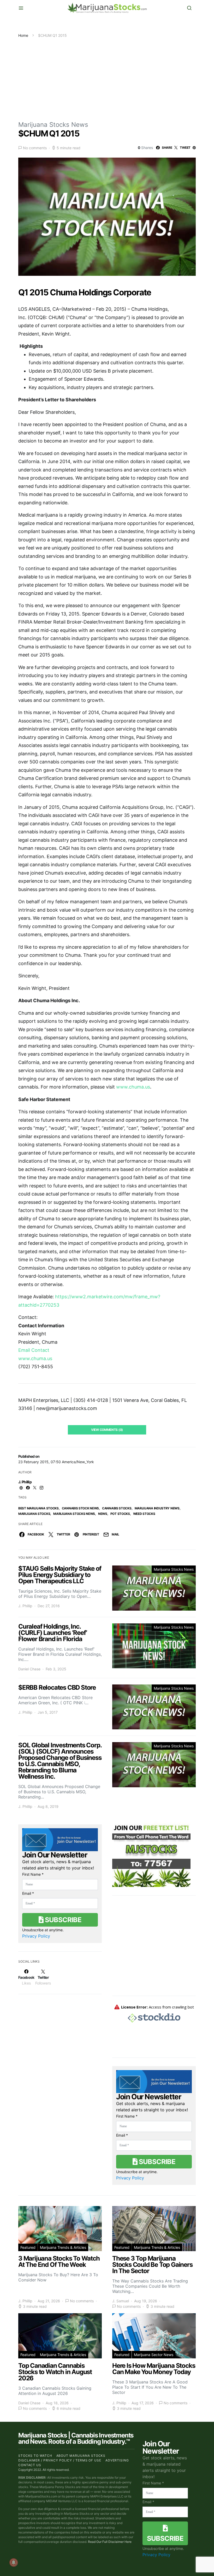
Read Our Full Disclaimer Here (110, 2542)
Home (23, 35)
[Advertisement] (107, 77)
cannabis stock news (80, 1508)
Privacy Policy (36, 1936)
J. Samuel (121, 2301)
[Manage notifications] (14, 2562)
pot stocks (120, 1514)
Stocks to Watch (35, 2456)
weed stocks (144, 1514)
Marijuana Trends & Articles (63, 2247)
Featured (28, 2247)
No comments (35, 148)
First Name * (33, 1874)
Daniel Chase (29, 1669)
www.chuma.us (133, 1087)
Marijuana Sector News (154, 2355)
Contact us (30, 2465)
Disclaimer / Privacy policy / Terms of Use (60, 2460)
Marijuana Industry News (157, 1508)
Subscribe (62, 1920)
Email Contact (34, 1350)
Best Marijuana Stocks (38, 1508)
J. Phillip (25, 1482)
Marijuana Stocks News (53, 125)
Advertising (117, 2460)
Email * (28, 1893)
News (103, 1514)
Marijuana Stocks (34, 1514)
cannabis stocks (117, 1508)
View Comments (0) (107, 1430)
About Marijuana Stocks (81, 2456)
